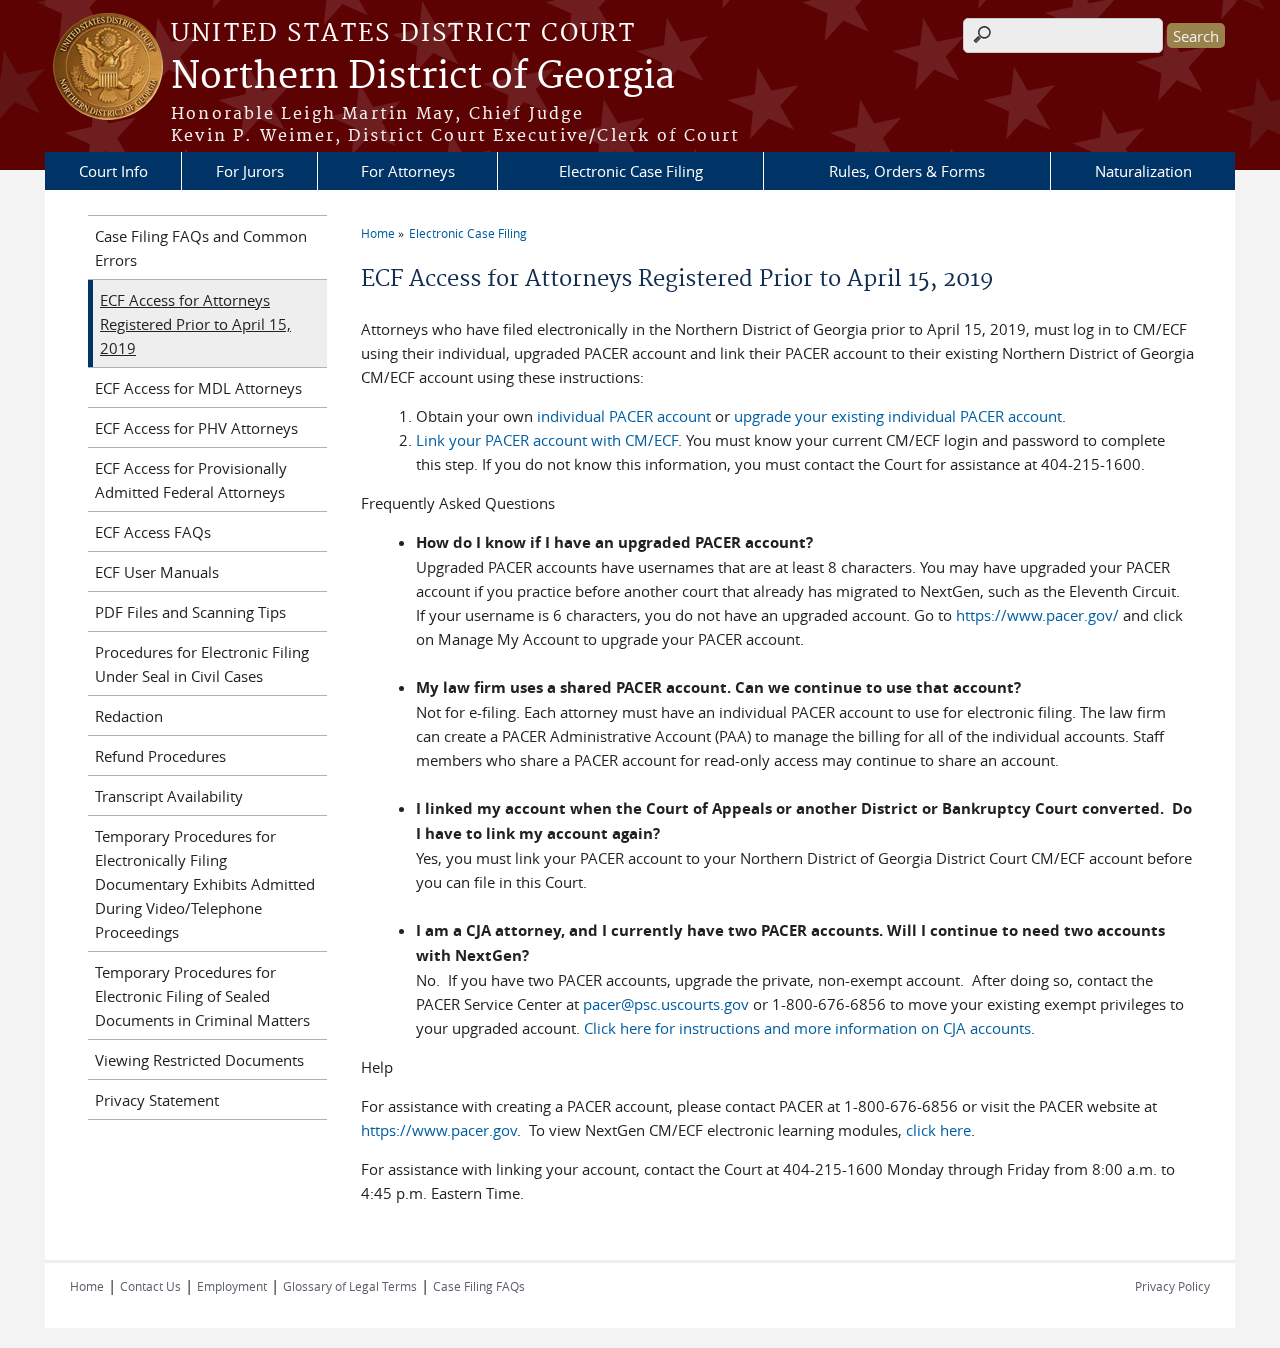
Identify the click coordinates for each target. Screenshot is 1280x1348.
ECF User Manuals (157, 572)
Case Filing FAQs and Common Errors (201, 248)
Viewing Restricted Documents (199, 1060)
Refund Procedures (160, 756)
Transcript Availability (169, 796)
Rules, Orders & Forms (907, 171)
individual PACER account (624, 416)
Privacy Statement (157, 1100)
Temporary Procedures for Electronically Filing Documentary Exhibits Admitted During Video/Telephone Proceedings (205, 884)
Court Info (113, 171)
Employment (232, 1286)
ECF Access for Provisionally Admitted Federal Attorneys (191, 480)
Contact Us (150, 1286)
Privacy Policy (1172, 1286)
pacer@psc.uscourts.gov (666, 1004)
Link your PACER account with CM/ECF (547, 440)
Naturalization (1143, 171)
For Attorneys (408, 171)
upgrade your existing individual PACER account (898, 416)
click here (938, 1130)
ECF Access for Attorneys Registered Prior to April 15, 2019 (195, 324)
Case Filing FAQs (479, 1286)
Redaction (129, 716)
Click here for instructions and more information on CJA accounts (807, 1028)
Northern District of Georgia (423, 77)
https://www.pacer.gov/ (1037, 615)
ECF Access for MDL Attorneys (198, 388)
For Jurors (250, 171)
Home (378, 233)
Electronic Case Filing (631, 171)
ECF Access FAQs (153, 532)
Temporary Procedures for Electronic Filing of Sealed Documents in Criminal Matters (202, 996)
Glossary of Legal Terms (350, 1286)
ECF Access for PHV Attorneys (196, 428)
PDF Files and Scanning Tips (190, 612)
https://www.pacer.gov (439, 1130)
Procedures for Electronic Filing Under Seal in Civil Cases (202, 664)
